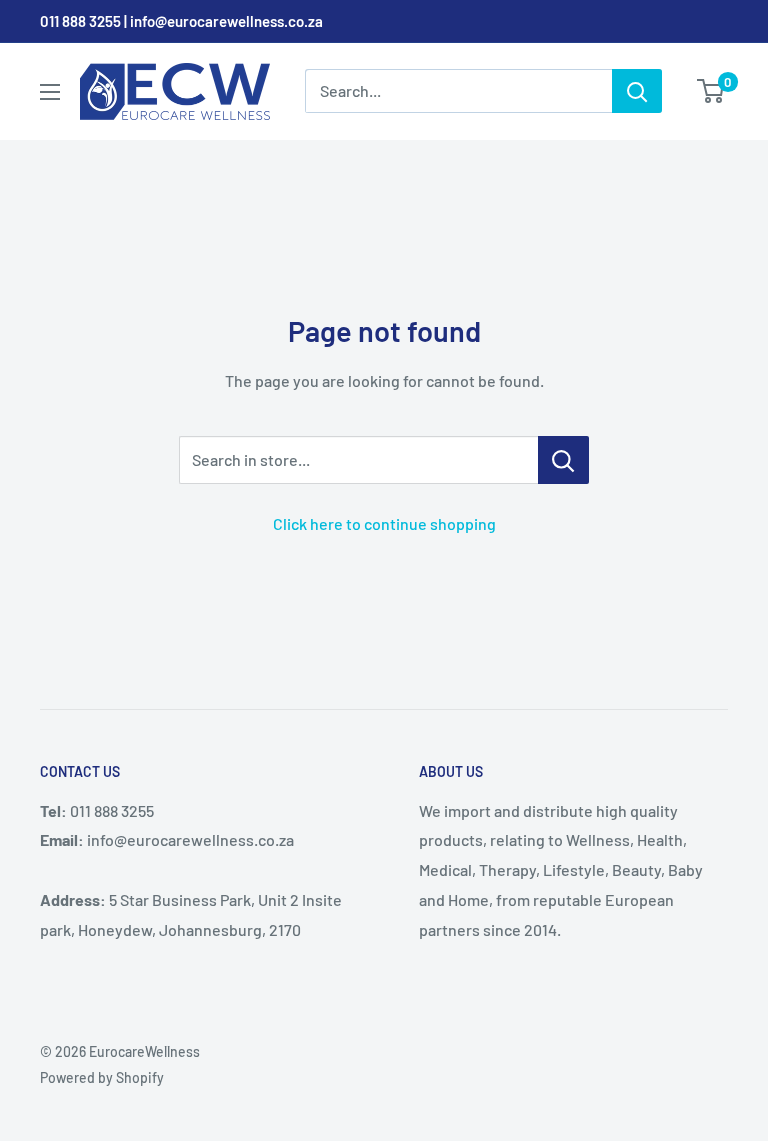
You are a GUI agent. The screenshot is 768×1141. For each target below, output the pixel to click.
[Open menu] (50, 92)
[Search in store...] (563, 460)
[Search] (637, 91)
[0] (711, 91)
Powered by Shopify (102, 1077)
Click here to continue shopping (384, 523)
